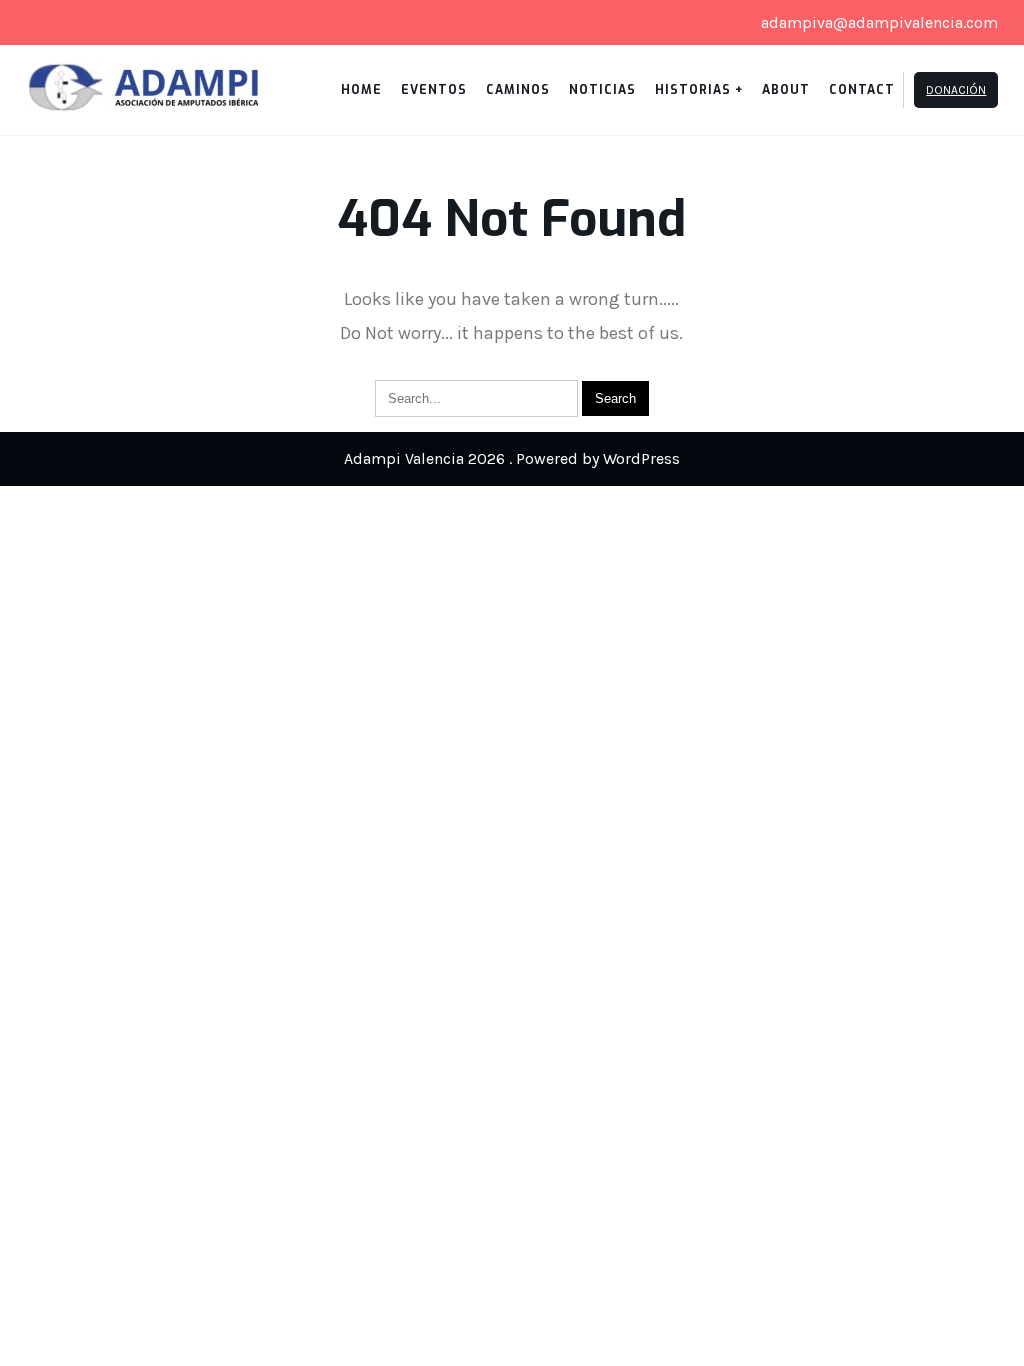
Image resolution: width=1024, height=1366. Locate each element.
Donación (956, 90)
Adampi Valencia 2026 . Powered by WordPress (512, 458)
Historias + (699, 90)
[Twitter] (48, 23)
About (786, 90)
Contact (862, 90)
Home (361, 90)
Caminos (518, 90)
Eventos (434, 90)
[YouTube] (116, 23)
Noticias (602, 90)
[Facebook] (82, 23)
